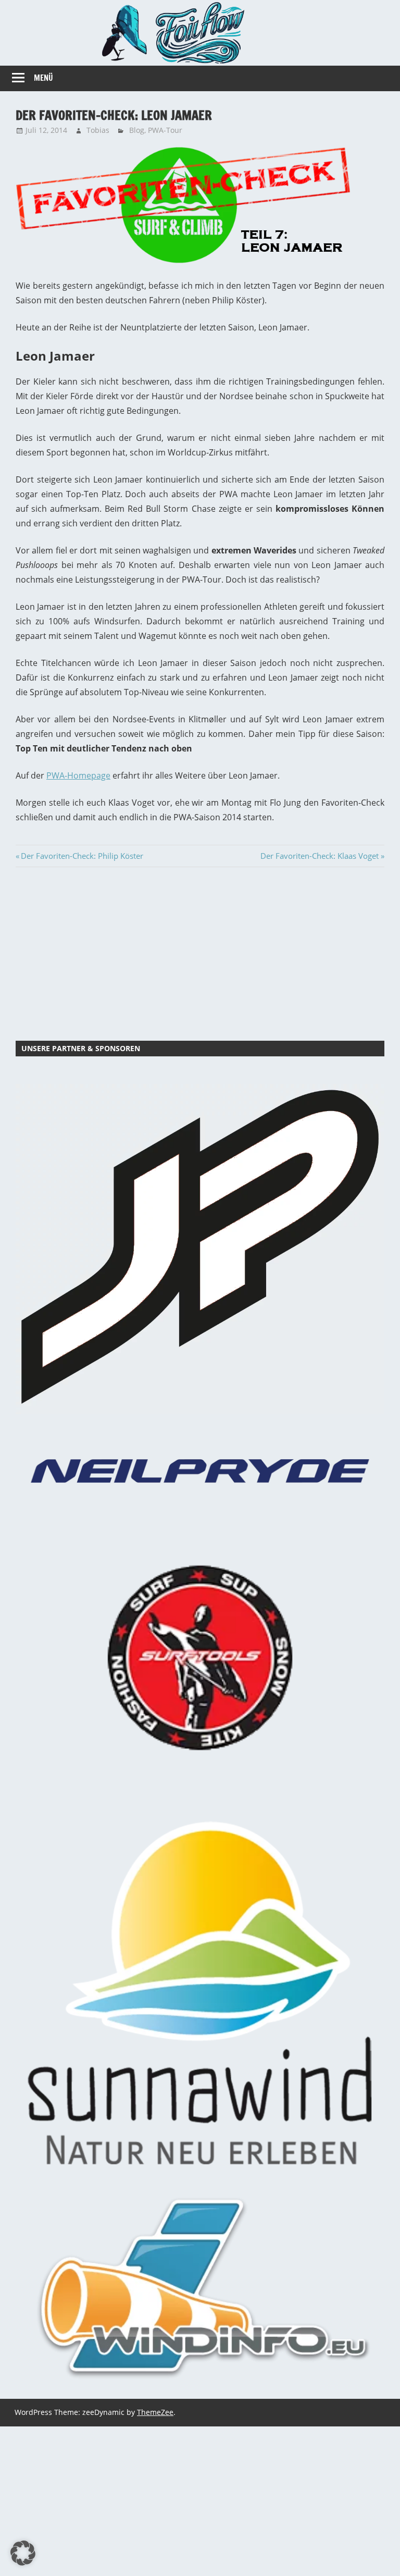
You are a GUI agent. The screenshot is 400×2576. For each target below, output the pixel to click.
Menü (43, 78)
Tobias (98, 130)
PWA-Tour (165, 130)
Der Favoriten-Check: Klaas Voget (320, 856)
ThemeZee (155, 2412)
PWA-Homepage (78, 775)
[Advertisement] (200, 952)
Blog (137, 130)
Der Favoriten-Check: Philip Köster (82, 856)
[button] (23, 2553)
